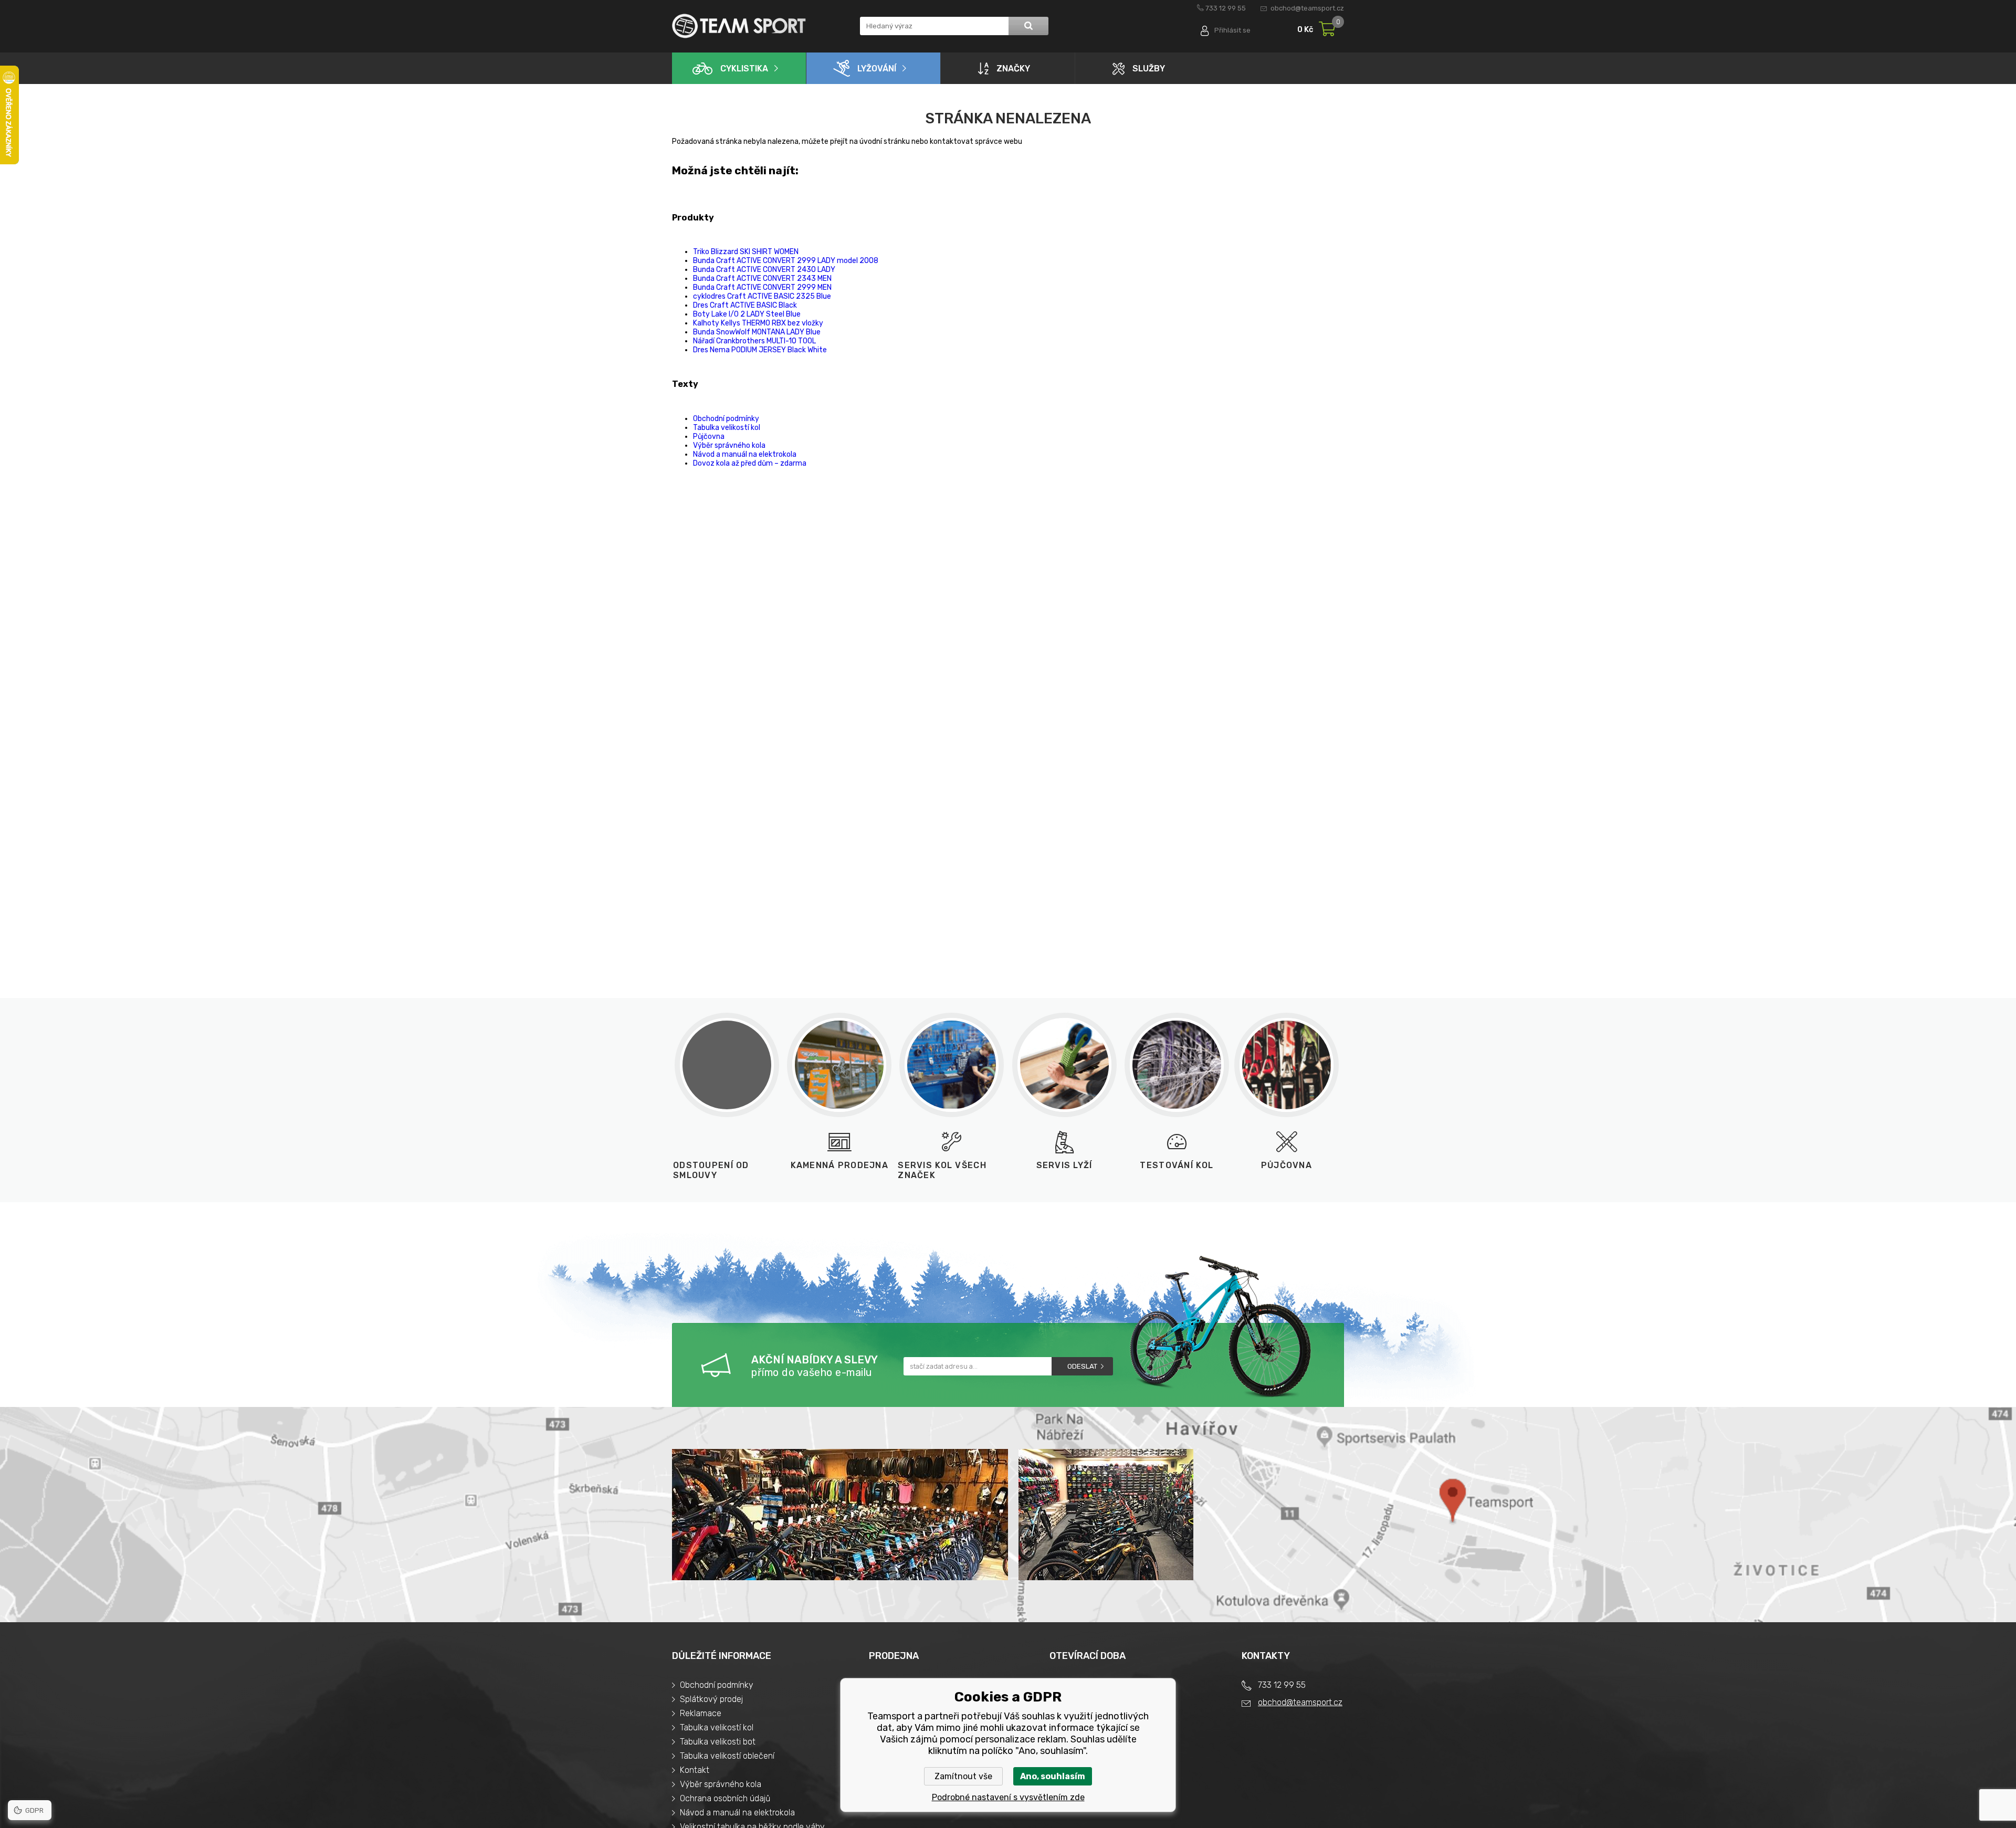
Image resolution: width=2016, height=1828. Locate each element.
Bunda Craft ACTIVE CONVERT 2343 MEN (762, 279)
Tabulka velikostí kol (727, 428)
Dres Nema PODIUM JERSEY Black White (760, 350)
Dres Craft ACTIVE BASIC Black (745, 305)
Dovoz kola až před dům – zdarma (750, 463)
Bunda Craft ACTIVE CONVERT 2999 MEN (762, 287)
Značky (1013, 69)
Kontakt (695, 1770)
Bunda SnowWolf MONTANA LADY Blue (757, 332)
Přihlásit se (1232, 30)
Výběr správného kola (729, 445)
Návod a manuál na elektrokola (745, 454)
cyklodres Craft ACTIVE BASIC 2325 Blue (762, 296)
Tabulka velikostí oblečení (727, 1756)
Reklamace (701, 1713)
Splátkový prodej (711, 1699)
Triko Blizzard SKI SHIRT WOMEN (746, 252)
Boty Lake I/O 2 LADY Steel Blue (747, 314)
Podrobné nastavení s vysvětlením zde (1008, 1797)
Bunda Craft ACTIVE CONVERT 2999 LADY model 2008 (786, 261)
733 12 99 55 (1226, 8)
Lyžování (877, 69)
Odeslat (1082, 1366)
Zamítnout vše (963, 1776)
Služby (1149, 69)
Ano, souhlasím (1053, 1776)
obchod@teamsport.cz (1307, 8)
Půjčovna (709, 437)
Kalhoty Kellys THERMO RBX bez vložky (758, 323)
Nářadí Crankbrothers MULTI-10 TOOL (754, 341)
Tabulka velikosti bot (718, 1742)
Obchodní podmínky (726, 419)
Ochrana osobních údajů (725, 1798)
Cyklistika (744, 69)
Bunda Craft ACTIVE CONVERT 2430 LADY (764, 270)
